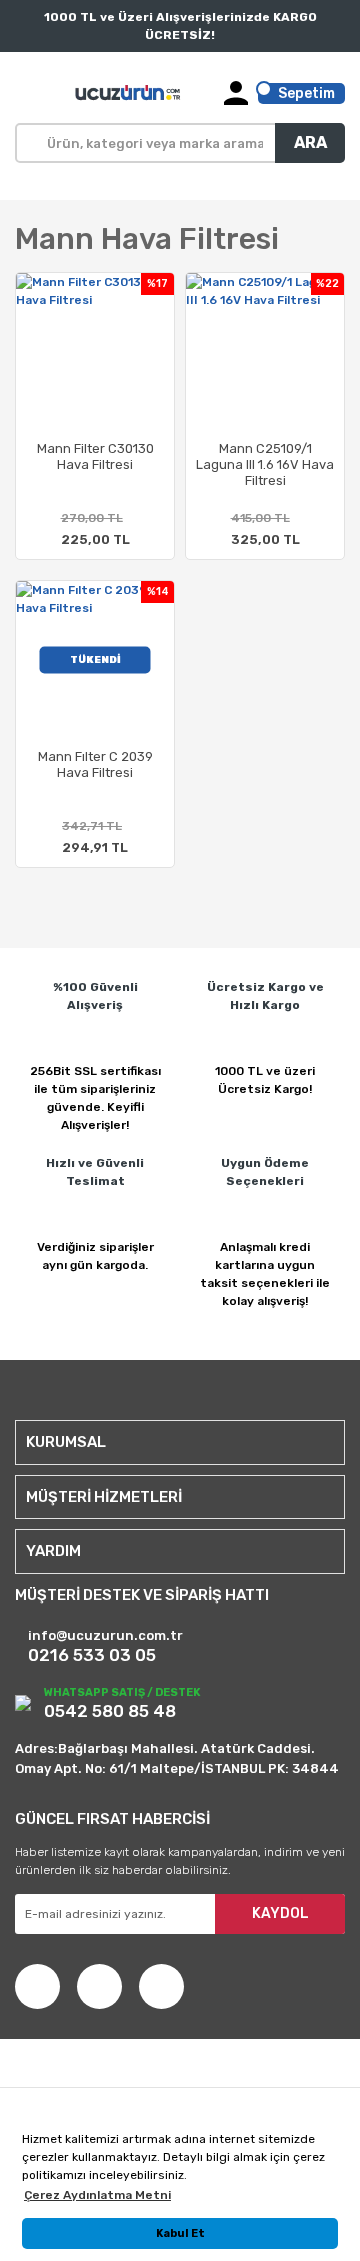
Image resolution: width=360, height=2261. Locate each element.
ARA (310, 142)
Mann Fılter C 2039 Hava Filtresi (95, 764)
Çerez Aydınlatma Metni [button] (97, 2195)
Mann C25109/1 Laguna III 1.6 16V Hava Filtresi (265, 464)
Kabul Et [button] (180, 2233)
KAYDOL (280, 1913)
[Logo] (129, 93)
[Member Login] (236, 93)
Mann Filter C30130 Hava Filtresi (95, 456)
